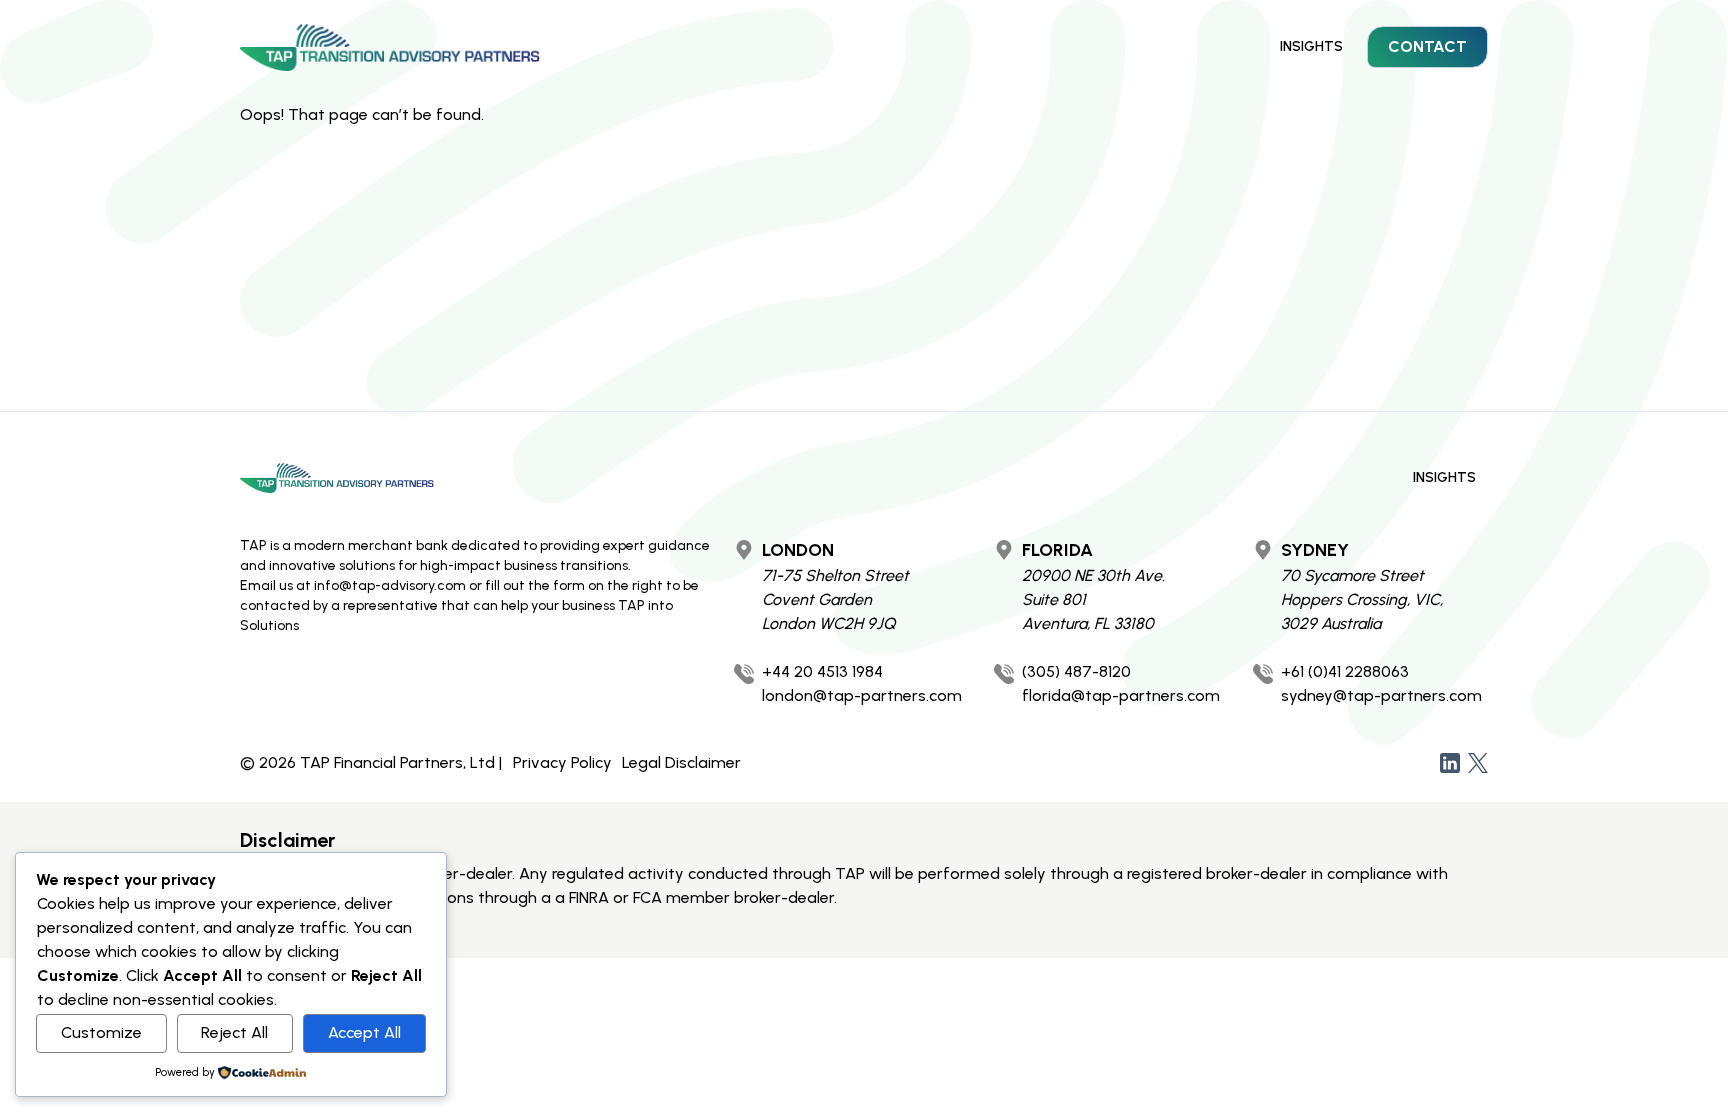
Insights (1311, 46)
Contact (1427, 46)
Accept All (364, 1032)
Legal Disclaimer (681, 762)
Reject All (234, 1032)
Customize (101, 1032)
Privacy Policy (562, 762)
